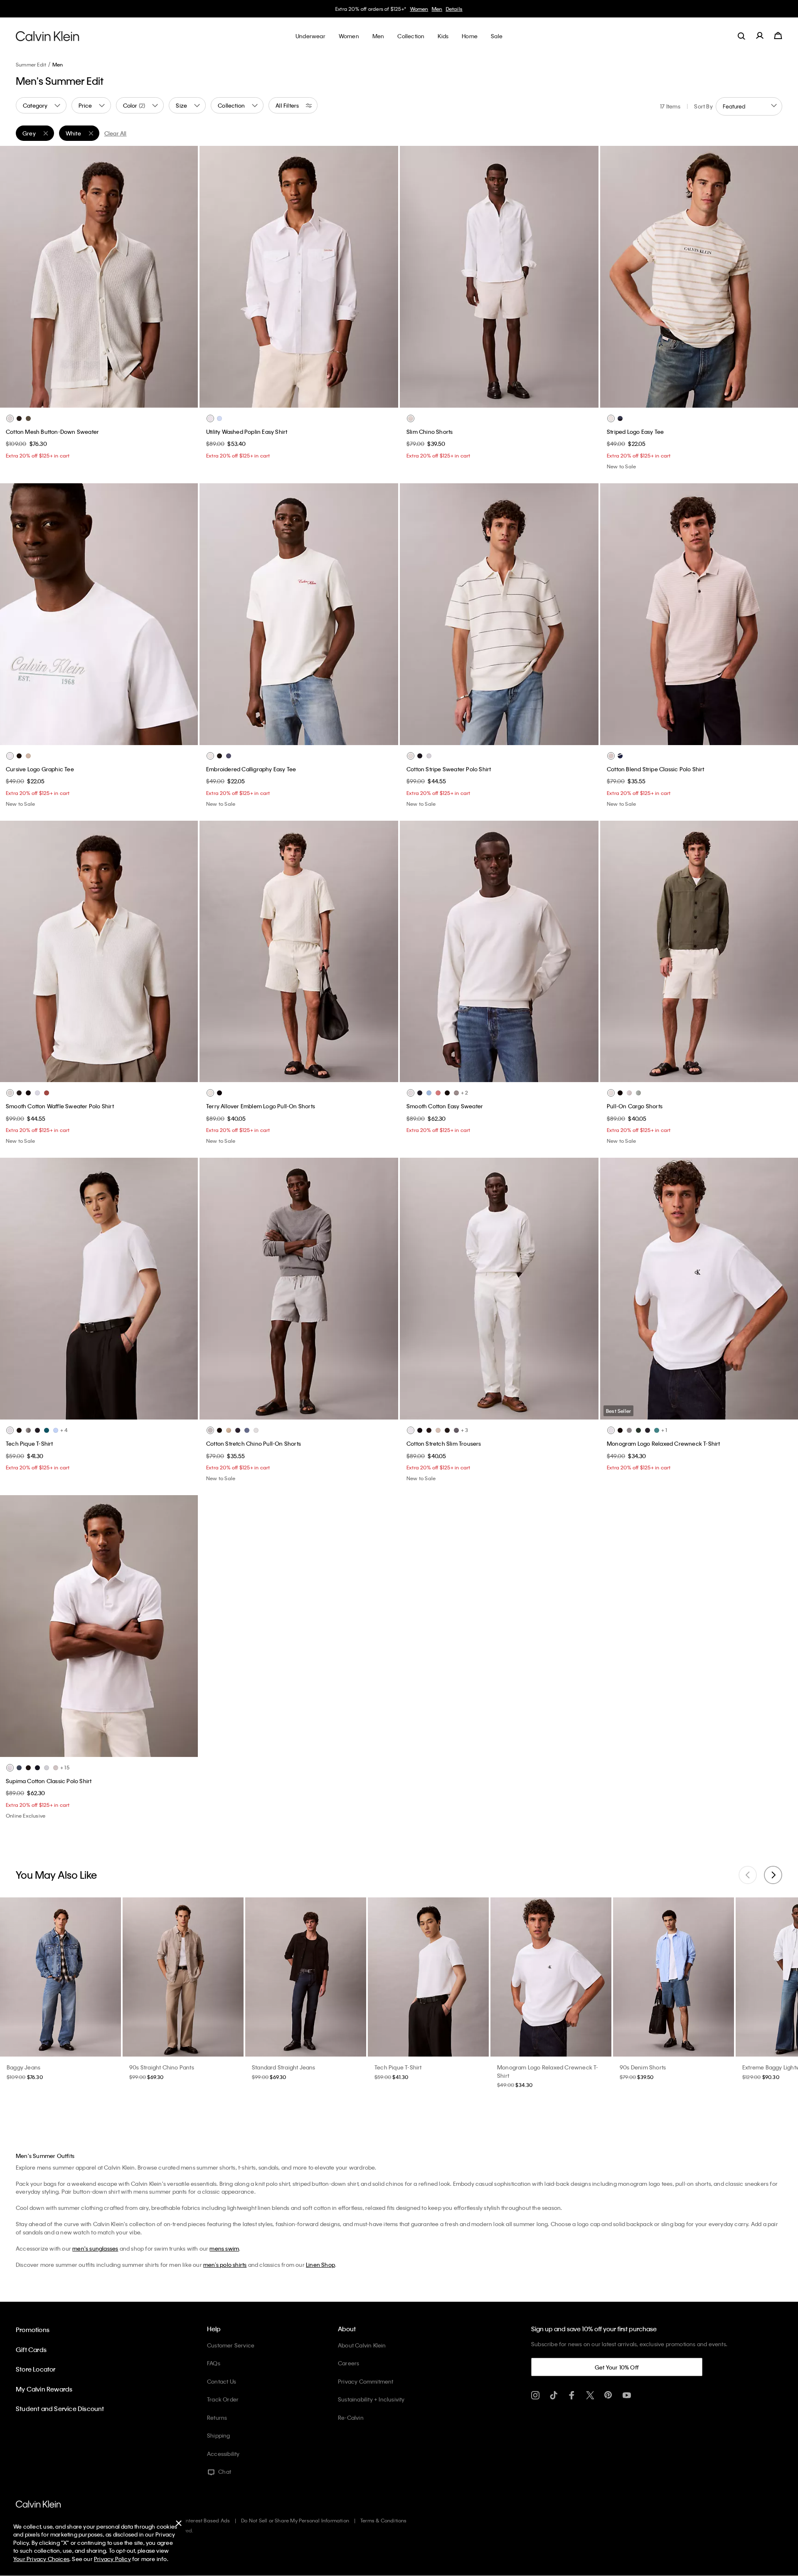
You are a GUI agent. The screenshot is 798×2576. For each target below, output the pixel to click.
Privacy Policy (112, 2559)
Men (58, 64)
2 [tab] (80, 399)
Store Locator (36, 2369)
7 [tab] (136, 1410)
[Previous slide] (748, 1875)
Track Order (223, 2399)
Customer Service (231, 2345)
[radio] (10, 418)
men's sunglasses (95, 2248)
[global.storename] (48, 36)
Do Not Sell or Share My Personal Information (295, 2520)
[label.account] (760, 36)
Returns (217, 2417)
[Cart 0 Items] (778, 36)
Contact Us (222, 2381)
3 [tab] (92, 399)
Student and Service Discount (60, 2409)
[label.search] (741, 36)
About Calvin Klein (362, 2345)
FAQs (214, 2363)
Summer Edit (31, 64)
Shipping (219, 2435)
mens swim (224, 2248)
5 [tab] (117, 399)
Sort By (703, 106)
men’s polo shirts (225, 2265)
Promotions (33, 2330)
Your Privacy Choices (41, 2559)
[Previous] (12, 277)
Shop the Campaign (458, 9)
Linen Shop (320, 2265)
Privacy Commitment (366, 2381)
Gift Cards (31, 2350)
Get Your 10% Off (617, 2367)
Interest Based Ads (207, 2520)
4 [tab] (105, 399)
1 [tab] (67, 399)
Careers (349, 2363)
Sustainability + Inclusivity (371, 2399)
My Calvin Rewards (44, 2389)
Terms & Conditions (384, 2520)
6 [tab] (130, 399)
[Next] (185, 277)
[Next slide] (773, 1875)
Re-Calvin (351, 2417)
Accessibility (223, 2454)
